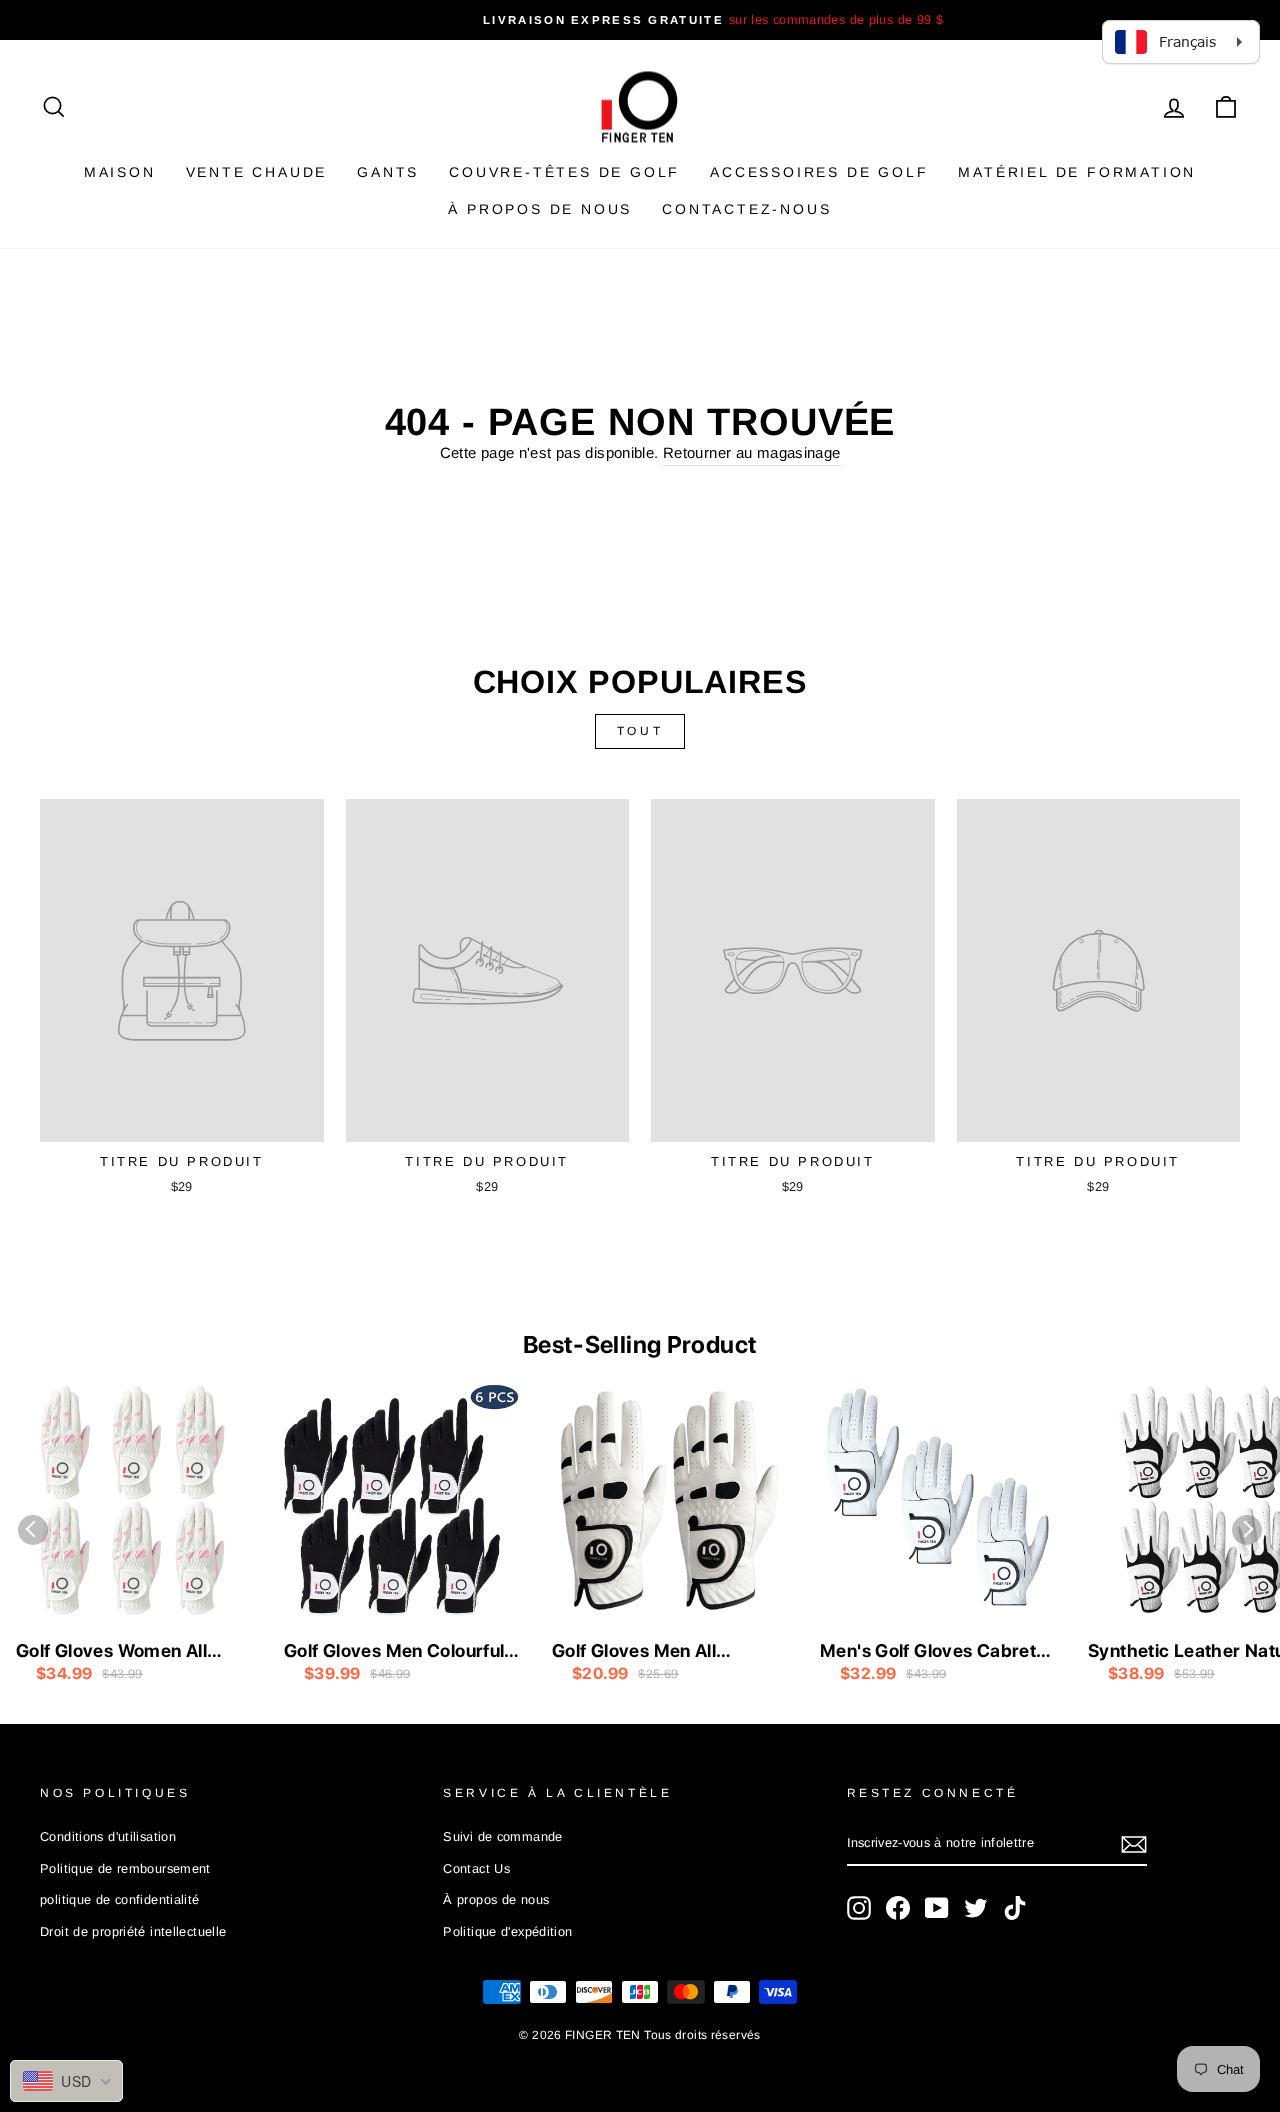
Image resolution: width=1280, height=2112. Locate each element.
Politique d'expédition (507, 1931)
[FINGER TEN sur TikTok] (1015, 1908)
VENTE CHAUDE (257, 172)
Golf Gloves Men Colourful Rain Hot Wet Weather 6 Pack (394, 1652)
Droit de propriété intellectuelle (133, 1931)
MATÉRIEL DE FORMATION (1077, 172)
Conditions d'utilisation (108, 1836)
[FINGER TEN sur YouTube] (937, 1908)
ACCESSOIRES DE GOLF (819, 172)
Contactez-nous (746, 209)
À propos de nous (540, 209)
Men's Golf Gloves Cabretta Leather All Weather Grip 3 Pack (936, 1652)
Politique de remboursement (125, 1868)
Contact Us (476, 1868)
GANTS (388, 172)
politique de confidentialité (120, 1899)
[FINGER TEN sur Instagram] (859, 1908)
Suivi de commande (502, 1836)
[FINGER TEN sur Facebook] (898, 1908)
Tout (640, 731)
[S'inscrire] (1134, 1844)
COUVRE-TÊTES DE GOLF (564, 172)
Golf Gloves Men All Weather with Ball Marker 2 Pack (668, 1652)
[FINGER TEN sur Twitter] (976, 1908)
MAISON (120, 172)
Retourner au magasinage (752, 452)
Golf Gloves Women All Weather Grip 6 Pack (111, 1652)
